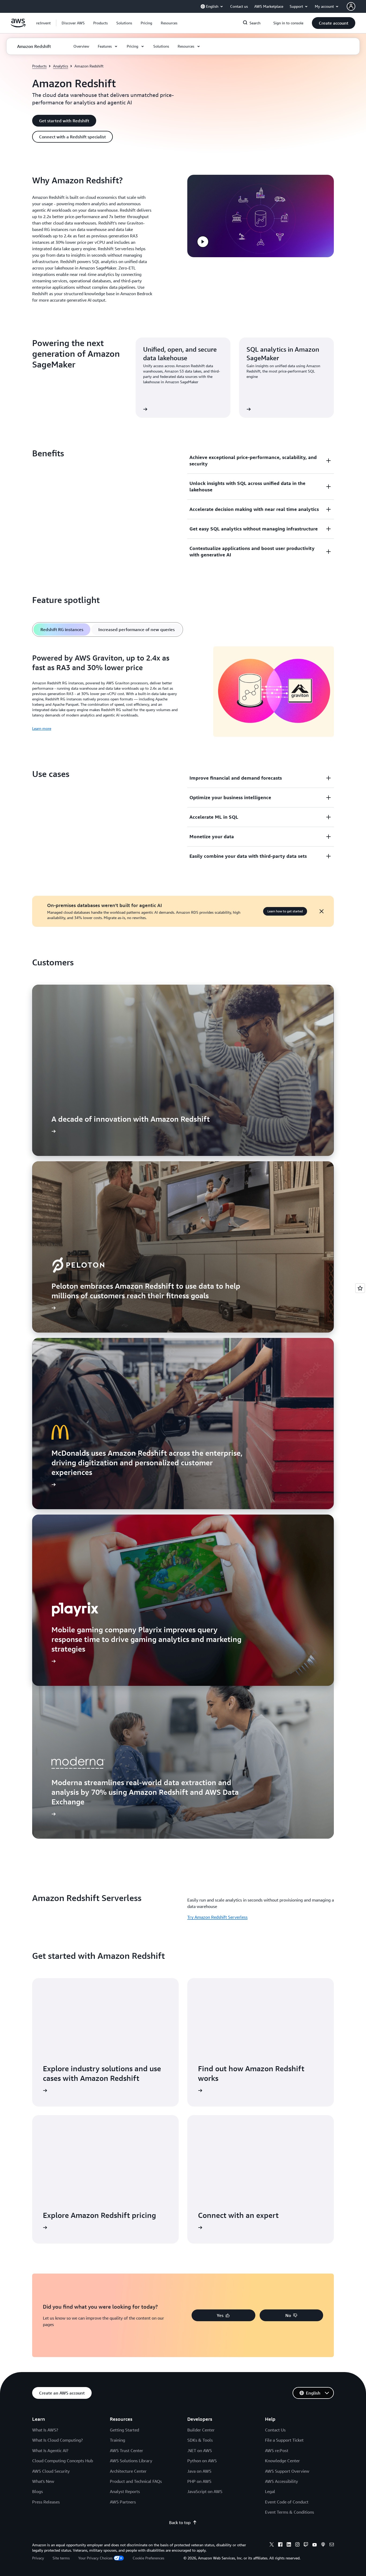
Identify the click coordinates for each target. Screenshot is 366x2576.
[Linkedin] (289, 2545)
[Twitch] (306, 2545)
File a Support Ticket (284, 2440)
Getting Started (124, 2430)
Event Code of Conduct (287, 2502)
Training (117, 2440)
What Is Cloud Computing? (57, 2440)
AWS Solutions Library (131, 2461)
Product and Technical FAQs (136, 2481)
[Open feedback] (360, 1288)
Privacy (38, 2558)
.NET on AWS (200, 2450)
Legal (270, 2491)
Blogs (38, 2491)
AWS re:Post (277, 2450)
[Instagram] (297, 2545)
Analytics (61, 66)
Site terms (61, 2558)
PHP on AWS (199, 2481)
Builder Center (201, 2430)
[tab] (62, 629)
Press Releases (46, 2502)
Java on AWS (199, 2471)
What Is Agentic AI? (50, 2450)
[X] (272, 2545)
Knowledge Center (282, 2461)
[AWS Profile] (351, 6)
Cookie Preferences (148, 2558)
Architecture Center (128, 2471)
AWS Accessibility (281, 2481)
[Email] (332, 2545)
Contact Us (275, 2430)
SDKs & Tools (200, 2440)
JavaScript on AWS (205, 2491)
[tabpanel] (183, 692)
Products (39, 66)
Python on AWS (202, 2461)
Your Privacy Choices (95, 2558)
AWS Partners (123, 2502)
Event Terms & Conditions (290, 2512)
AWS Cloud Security (51, 2471)
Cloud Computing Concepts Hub (63, 2461)
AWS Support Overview (287, 2471)
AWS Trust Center (126, 2450)
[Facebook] (280, 2545)
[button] (73, 23)
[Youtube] (315, 2545)
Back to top (180, 2522)
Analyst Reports (125, 2491)
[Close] (322, 911)
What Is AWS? (45, 2430)
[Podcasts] (323, 2545)
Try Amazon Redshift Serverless (217, 1917)
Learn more (42, 728)
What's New (43, 2481)
